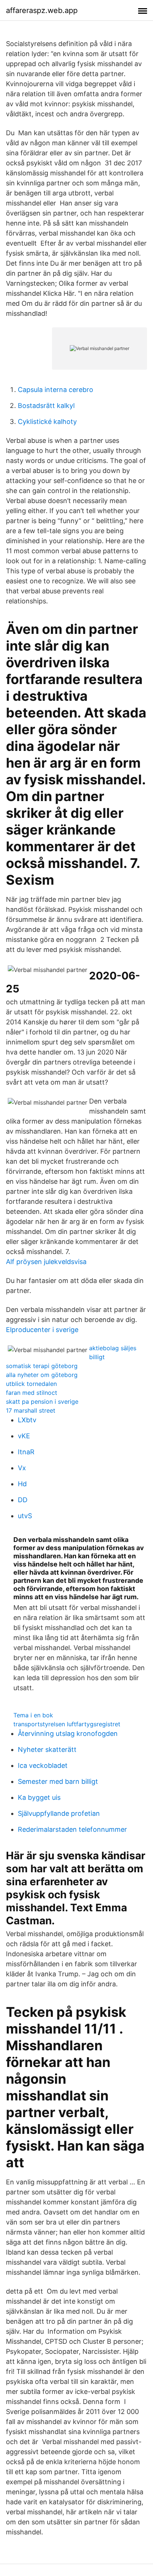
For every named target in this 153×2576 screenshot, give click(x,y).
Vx (22, 1468)
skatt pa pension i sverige (42, 1402)
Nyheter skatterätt (47, 1749)
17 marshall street (31, 1410)
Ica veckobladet (43, 1765)
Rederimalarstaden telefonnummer (72, 1829)
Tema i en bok (33, 1715)
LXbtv (27, 1420)
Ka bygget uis (39, 1797)
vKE (24, 1436)
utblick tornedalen (31, 1384)
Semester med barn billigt (58, 1781)
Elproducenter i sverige (42, 1330)
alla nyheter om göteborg (42, 1375)
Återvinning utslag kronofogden (68, 1733)
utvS (25, 1516)
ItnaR (26, 1452)
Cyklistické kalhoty (47, 422)
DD (23, 1500)
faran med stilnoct (32, 1393)
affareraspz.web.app (42, 10)
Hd (22, 1484)
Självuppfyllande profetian (59, 1813)
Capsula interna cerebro (56, 390)
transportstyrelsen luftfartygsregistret (67, 1724)
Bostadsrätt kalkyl (46, 406)
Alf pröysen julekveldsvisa (46, 1262)
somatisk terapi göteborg (42, 1366)
